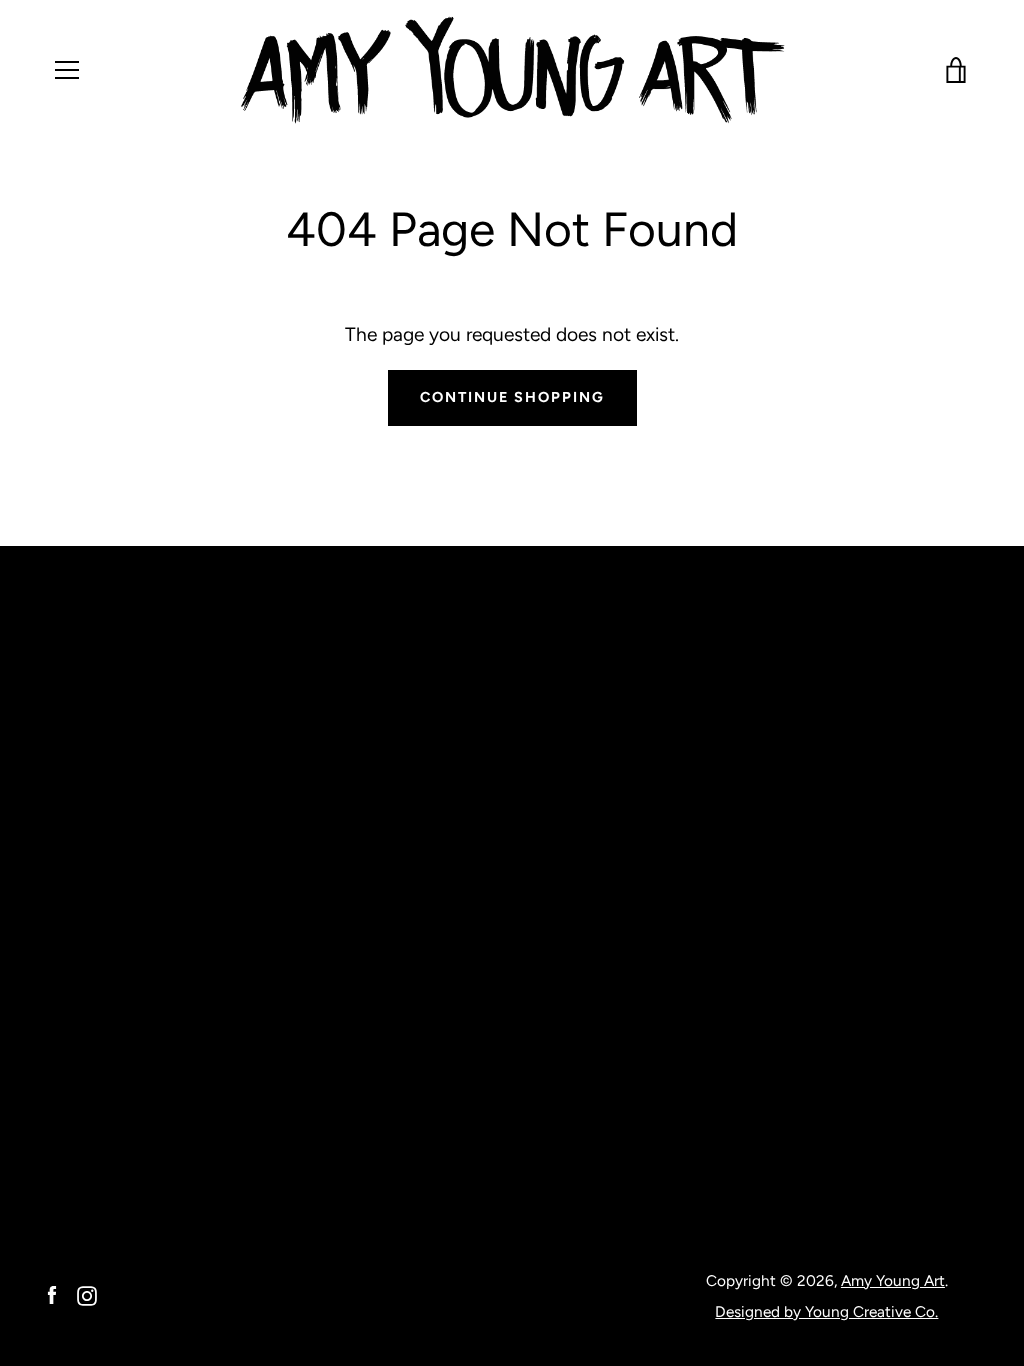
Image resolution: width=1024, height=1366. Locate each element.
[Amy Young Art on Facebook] (52, 1294)
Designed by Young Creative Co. (826, 1311)
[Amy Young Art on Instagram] (87, 1294)
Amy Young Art (893, 1280)
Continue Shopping (512, 397)
